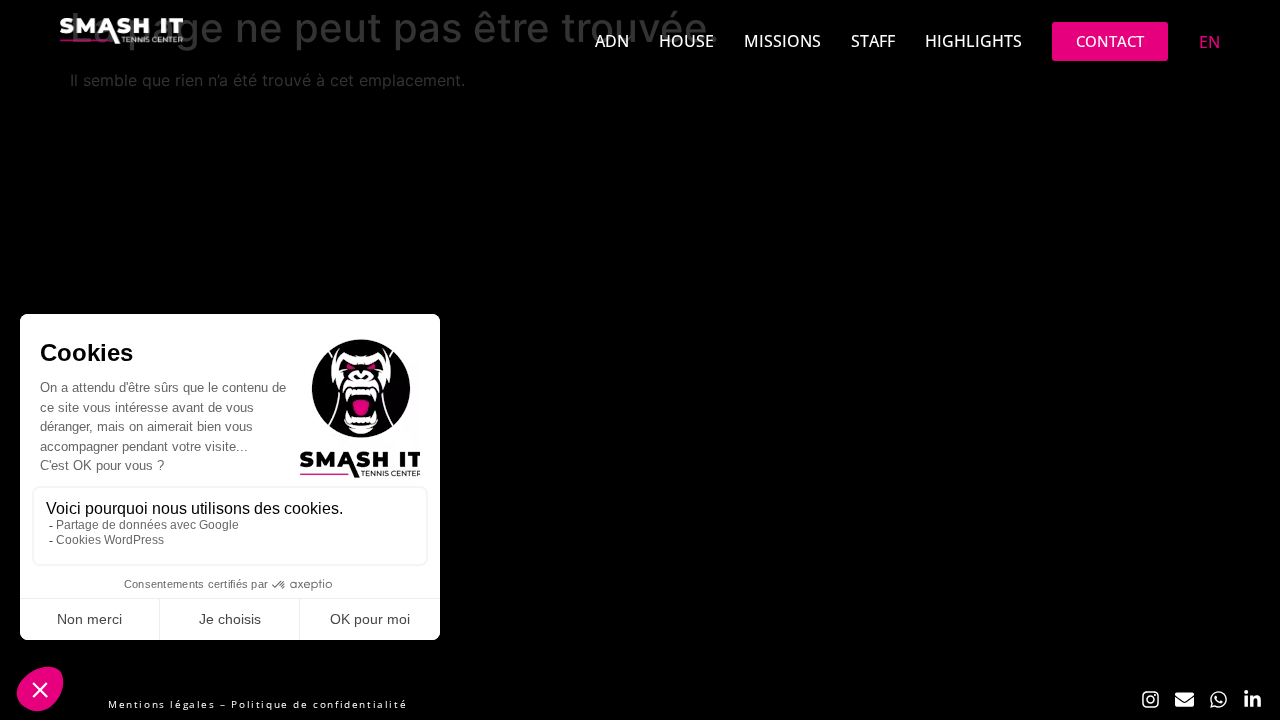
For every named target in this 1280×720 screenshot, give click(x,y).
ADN (612, 41)
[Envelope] (1184, 700)
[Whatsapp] (1219, 700)
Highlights (973, 41)
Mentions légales (162, 704)
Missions (782, 41)
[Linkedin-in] (1253, 700)
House (686, 41)
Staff (873, 41)
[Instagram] (1150, 700)
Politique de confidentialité (319, 704)
